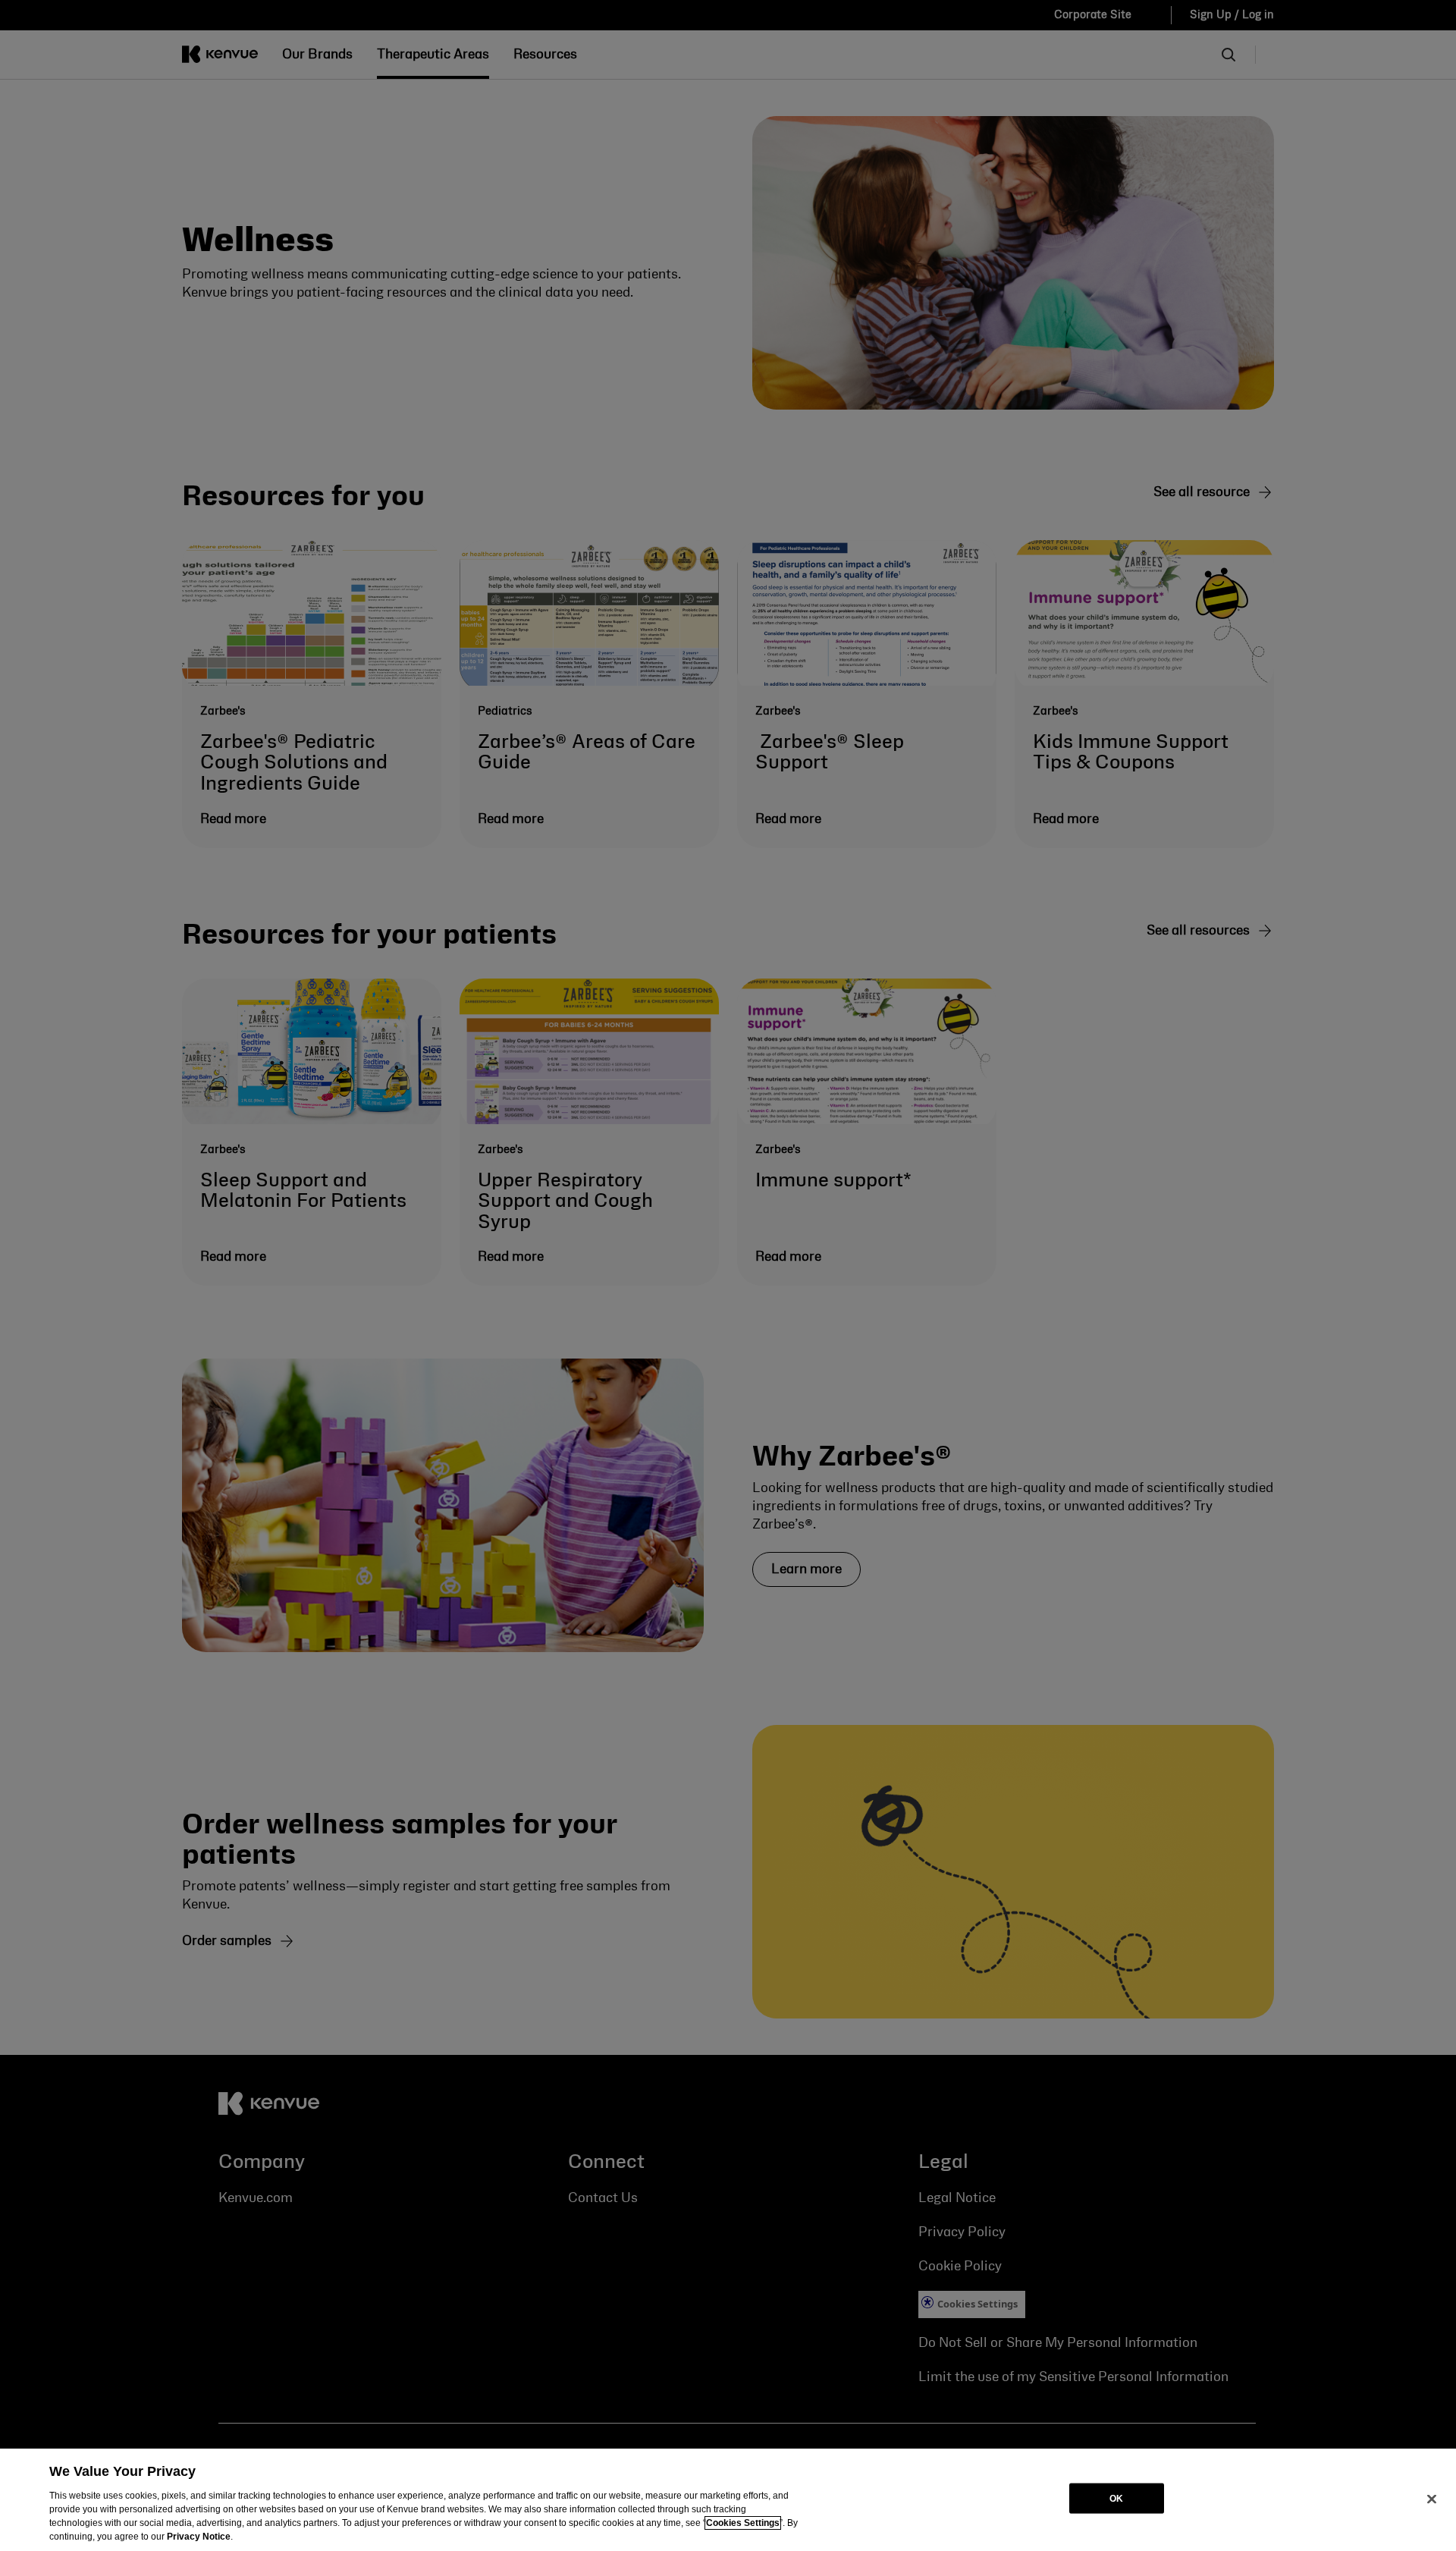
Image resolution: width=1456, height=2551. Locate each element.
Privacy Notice (199, 2537)
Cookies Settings (743, 2523)
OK (1116, 2498)
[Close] (1432, 2499)
